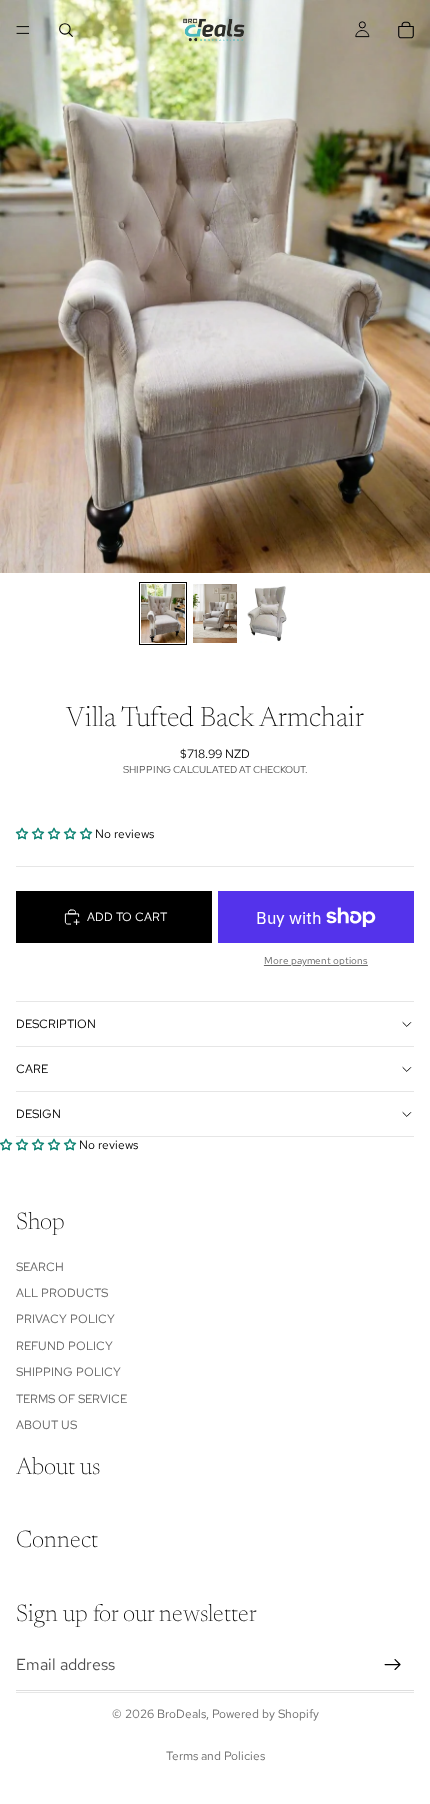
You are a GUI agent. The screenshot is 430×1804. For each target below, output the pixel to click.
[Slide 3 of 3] (267, 613)
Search (40, 1267)
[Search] (66, 30)
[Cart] (406, 30)
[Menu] (23, 30)
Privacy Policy (65, 1320)
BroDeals (181, 1714)
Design (38, 1114)
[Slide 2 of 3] (215, 613)
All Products (62, 1293)
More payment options (316, 960)
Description (56, 1024)
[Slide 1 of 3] (163, 613)
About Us (46, 1425)
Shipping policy (68, 1372)
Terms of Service (71, 1399)
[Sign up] (393, 1665)
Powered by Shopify (265, 1714)
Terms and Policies (215, 1756)
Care (32, 1069)
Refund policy (64, 1346)
